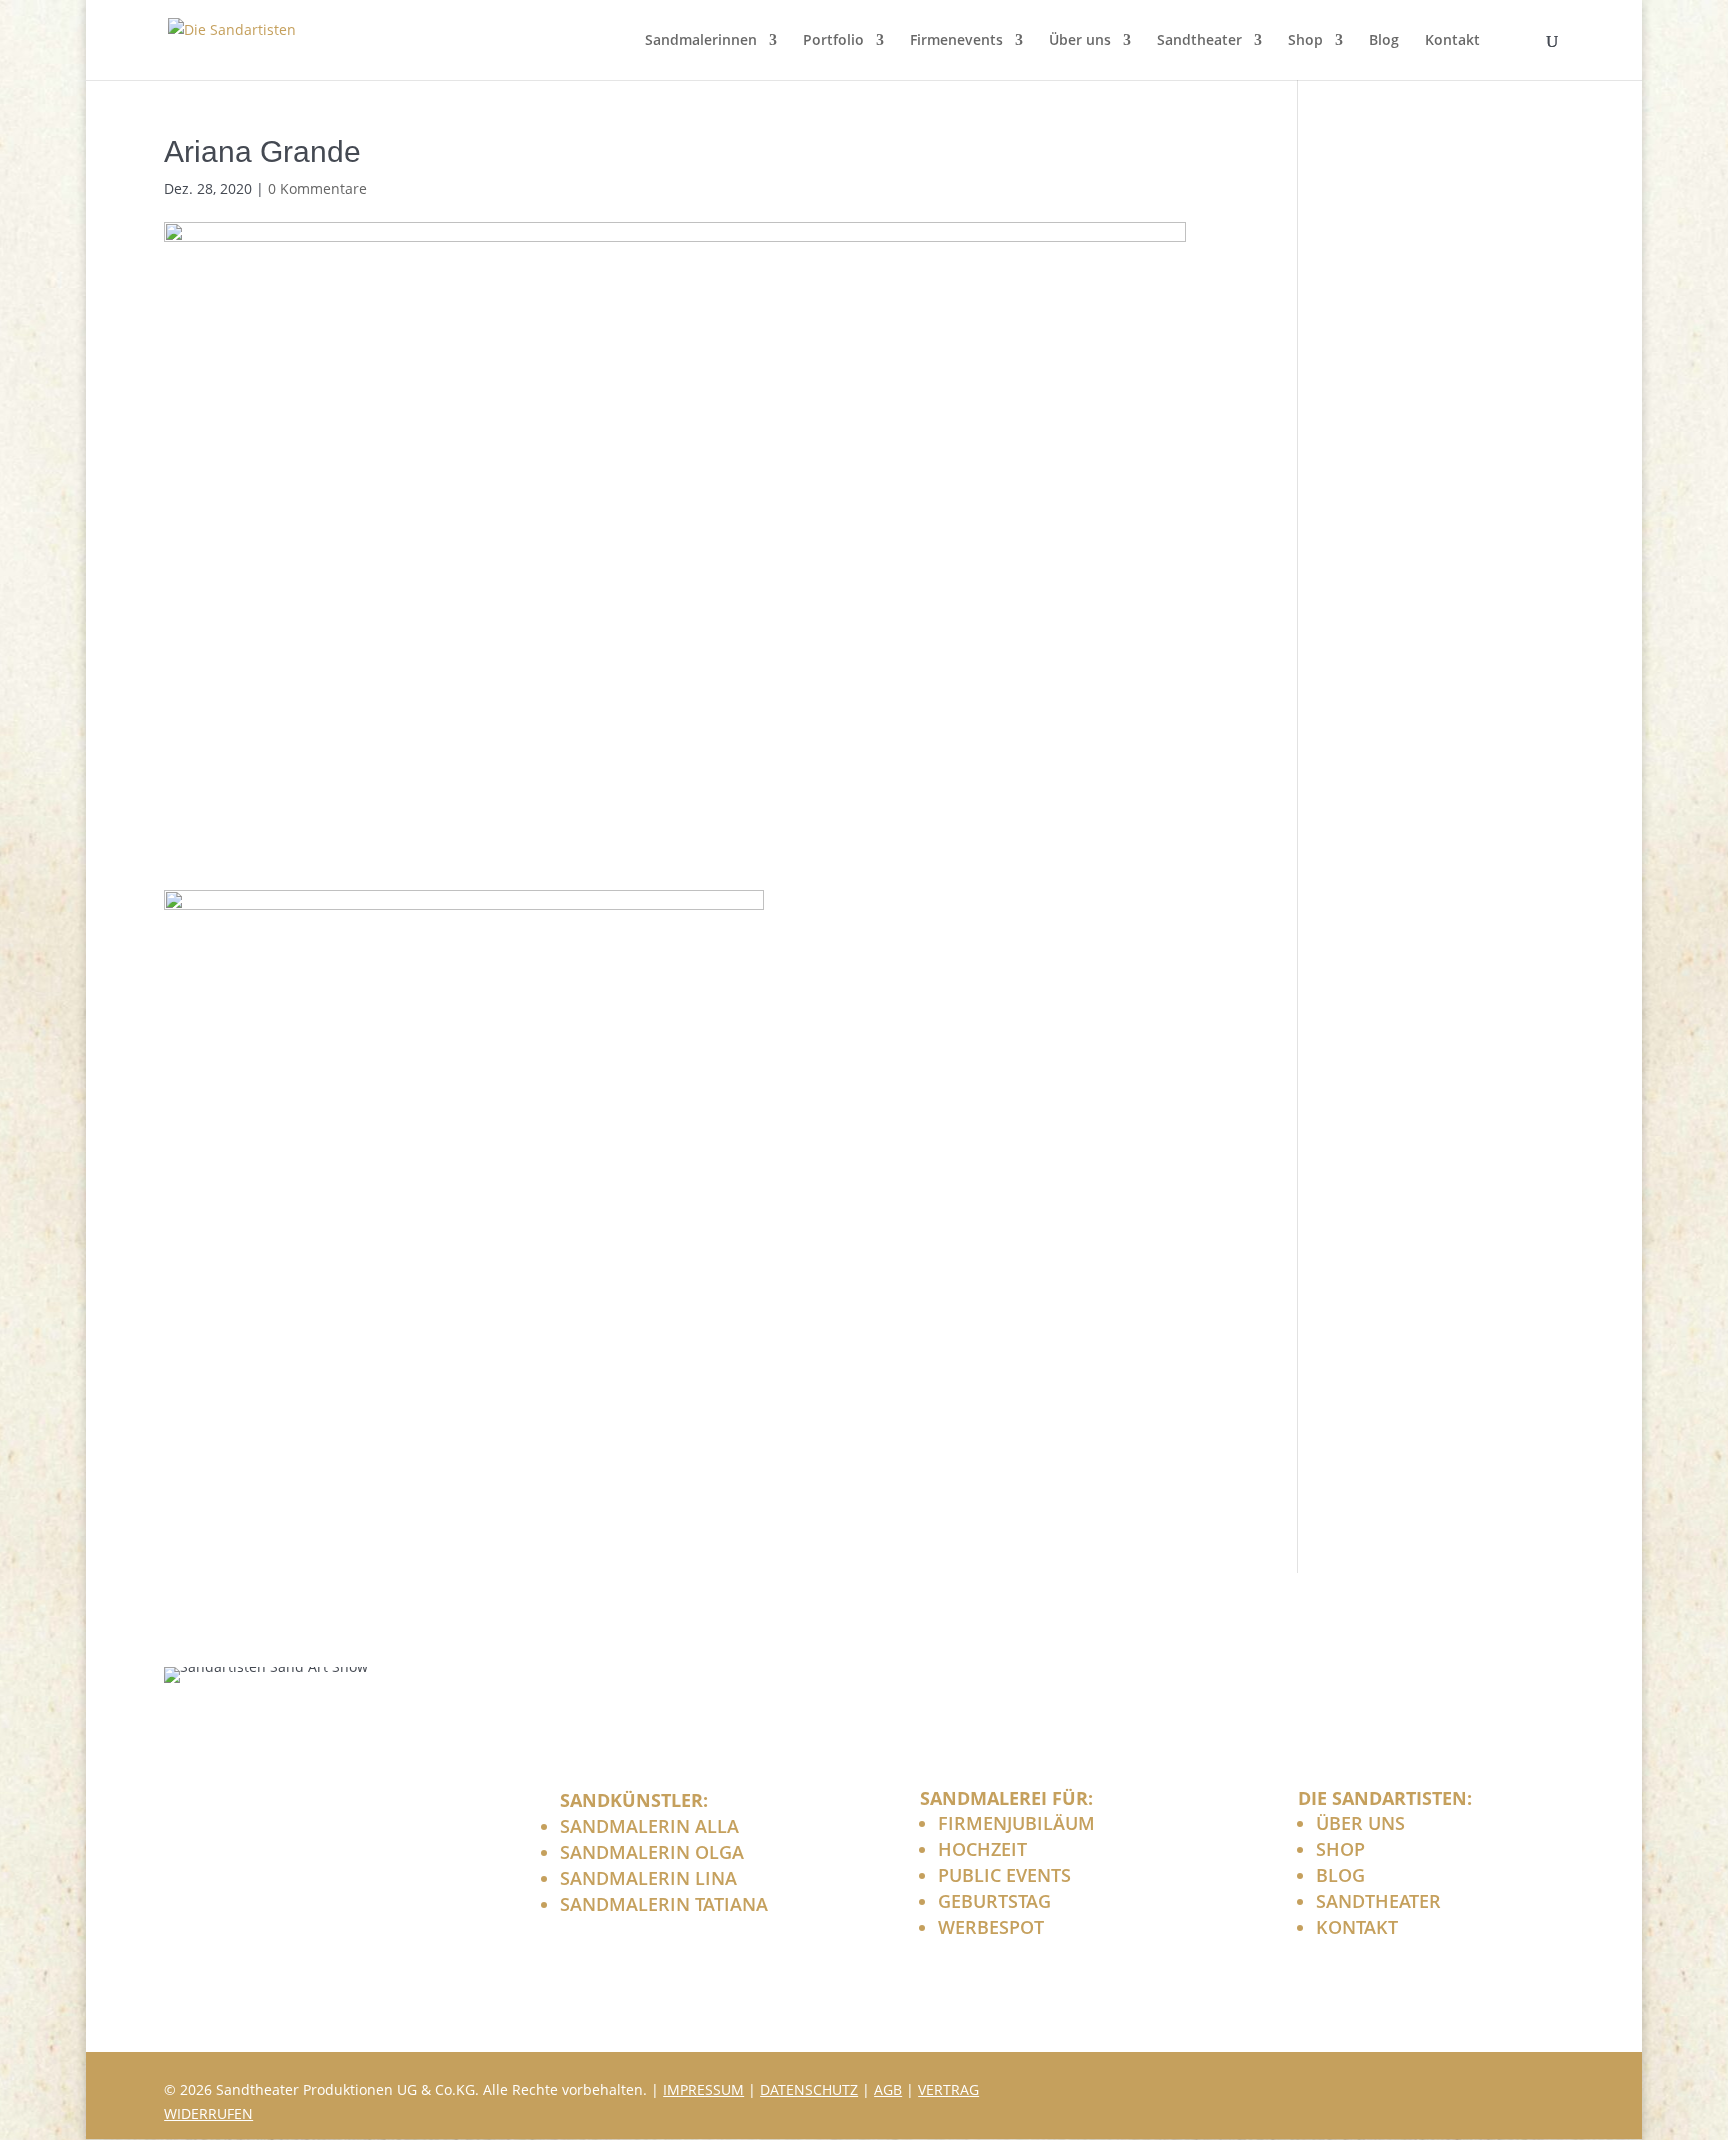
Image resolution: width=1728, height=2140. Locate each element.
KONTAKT (1357, 1927)
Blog (1384, 41)
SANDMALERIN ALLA (649, 1826)
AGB (888, 2089)
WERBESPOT (991, 1927)
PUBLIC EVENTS (1004, 1875)
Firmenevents (956, 41)
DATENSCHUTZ (809, 2089)
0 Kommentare (317, 188)
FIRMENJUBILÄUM (1016, 1823)
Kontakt (1452, 41)
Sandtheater (1199, 41)
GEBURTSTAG (994, 1901)
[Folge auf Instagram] (1496, 2087)
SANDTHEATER (1378, 1901)
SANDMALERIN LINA (648, 1878)
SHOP (1340, 1849)
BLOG (1340, 1875)
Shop (1305, 41)
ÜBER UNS (1360, 1823)
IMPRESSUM (703, 2089)
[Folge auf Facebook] (1448, 2087)
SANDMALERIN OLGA (652, 1852)
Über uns (1080, 41)
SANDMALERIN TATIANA (664, 1904)
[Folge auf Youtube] (1544, 2087)
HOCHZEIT (982, 1849)
